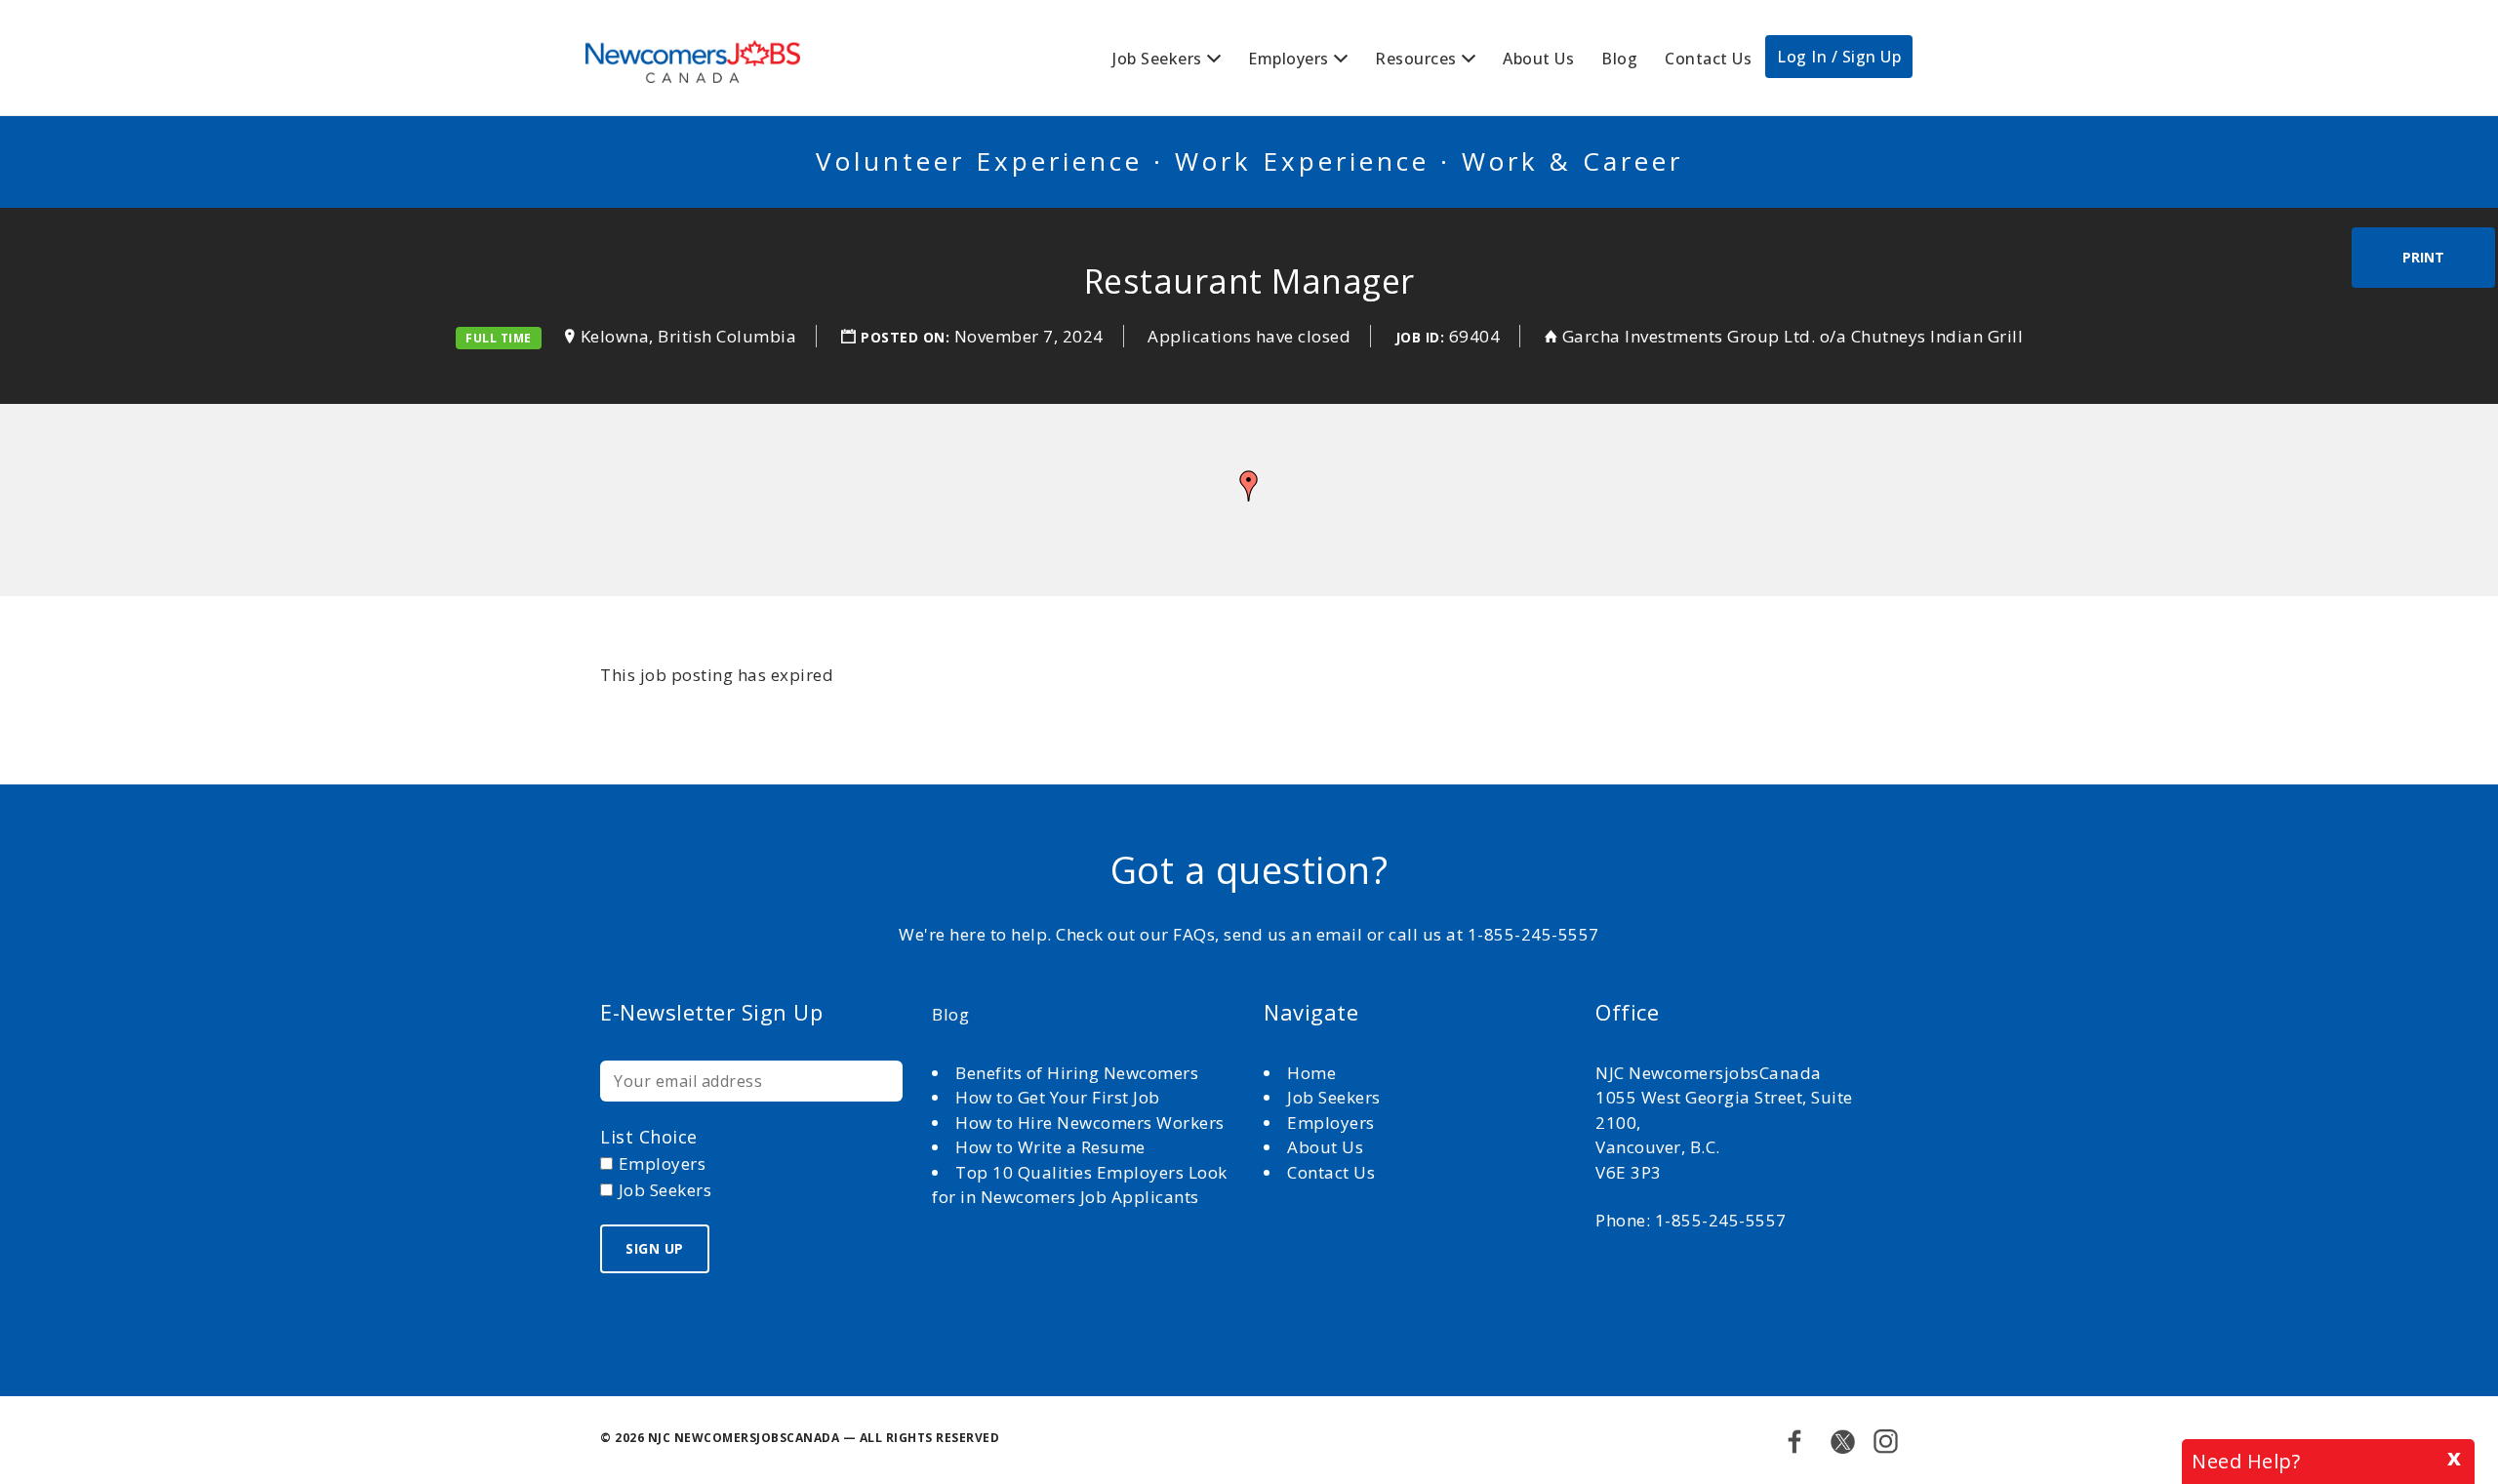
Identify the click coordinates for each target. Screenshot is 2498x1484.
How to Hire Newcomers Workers (1090, 1123)
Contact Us (1708, 59)
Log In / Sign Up (1839, 57)
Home (1314, 1073)
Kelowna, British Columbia (689, 336)
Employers (1289, 59)
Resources (1416, 59)
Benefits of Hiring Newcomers (1077, 1073)
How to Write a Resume (1050, 1147)
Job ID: (1420, 337)
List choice (649, 1137)
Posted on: (907, 337)
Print (2423, 257)
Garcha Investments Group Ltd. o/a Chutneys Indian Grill (1793, 336)
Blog (1619, 59)
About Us (1538, 59)
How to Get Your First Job (1058, 1097)
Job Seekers (1157, 59)
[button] (1249, 486)
